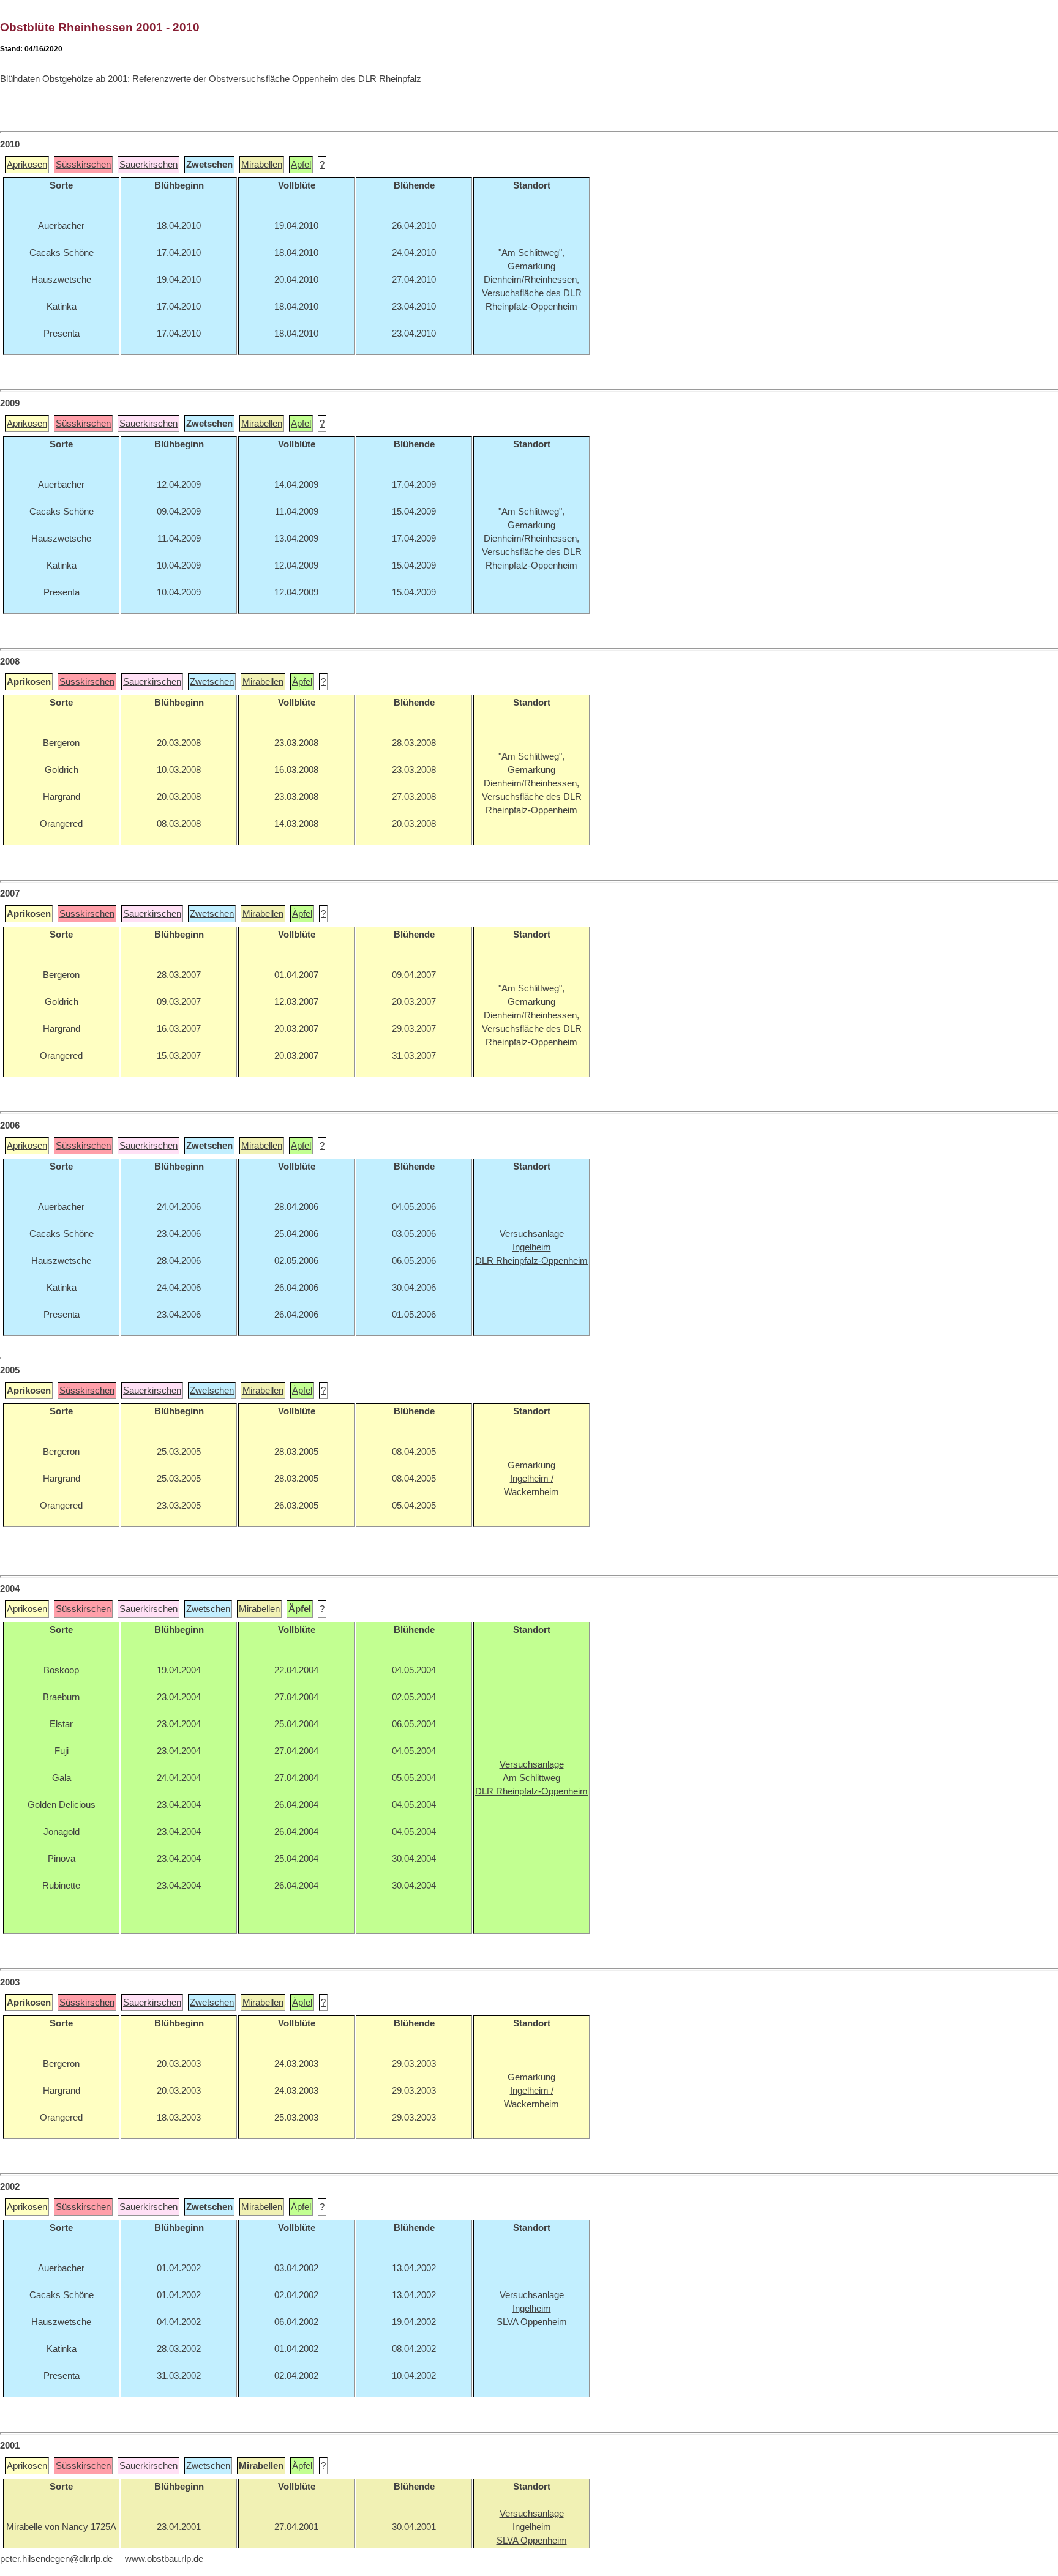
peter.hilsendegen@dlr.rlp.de (56, 2559)
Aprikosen (27, 165)
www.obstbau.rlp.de (164, 2559)
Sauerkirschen (148, 165)
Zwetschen (212, 682)
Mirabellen (262, 165)
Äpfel (301, 165)
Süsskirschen (83, 165)
